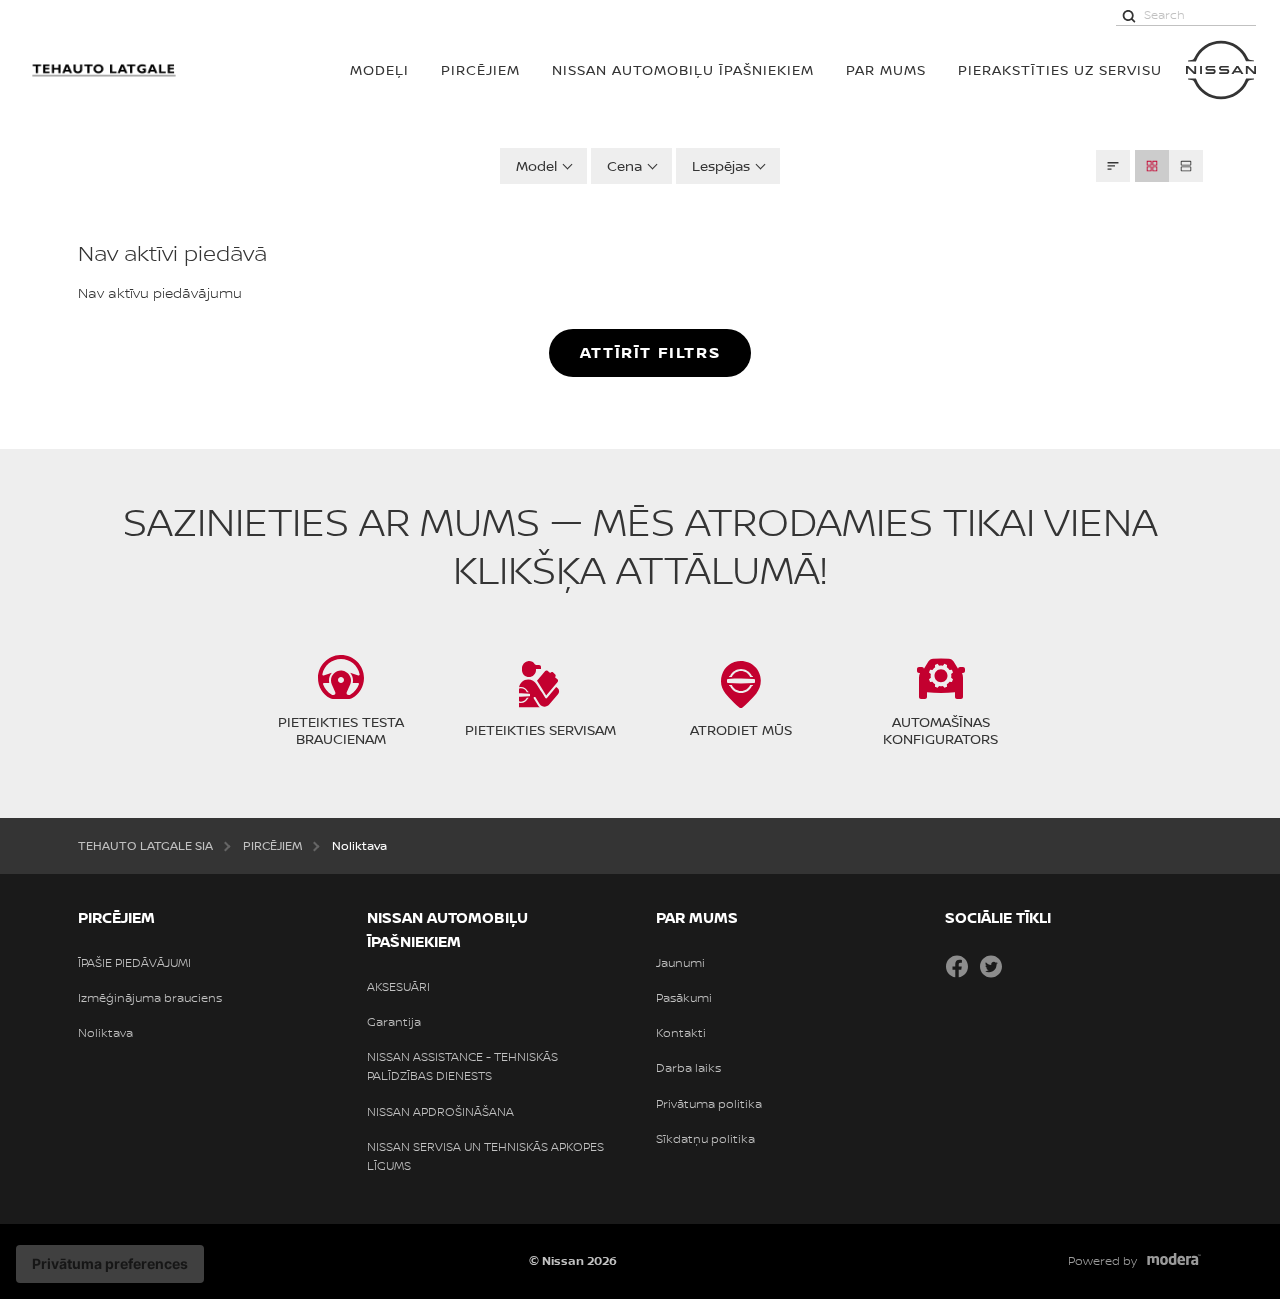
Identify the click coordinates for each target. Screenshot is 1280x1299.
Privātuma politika (709, 1104)
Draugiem (1025, 966)
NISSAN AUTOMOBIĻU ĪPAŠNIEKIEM (683, 69)
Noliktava (105, 1033)
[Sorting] (1113, 166)
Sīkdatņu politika (705, 1139)
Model (536, 165)
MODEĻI (379, 69)
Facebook (957, 966)
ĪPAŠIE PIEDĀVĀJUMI (134, 963)
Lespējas (721, 165)
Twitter (991, 966)
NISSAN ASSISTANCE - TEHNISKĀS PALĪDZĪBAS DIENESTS (462, 1066)
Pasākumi (684, 998)
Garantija (394, 1022)
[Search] (1129, 15)
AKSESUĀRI (398, 987)
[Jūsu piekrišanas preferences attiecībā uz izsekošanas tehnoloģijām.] (110, 1264)
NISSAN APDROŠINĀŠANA (440, 1112)
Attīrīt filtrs (650, 352)
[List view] (1186, 166)
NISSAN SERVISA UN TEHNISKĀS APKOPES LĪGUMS (485, 1156)
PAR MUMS (886, 69)
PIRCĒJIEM (480, 69)
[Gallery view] (1152, 166)
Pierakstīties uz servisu (1060, 69)
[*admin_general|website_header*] (1221, 70)
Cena (624, 165)
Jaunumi (680, 963)
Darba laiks (688, 1068)
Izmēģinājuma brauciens (150, 998)
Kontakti (681, 1033)
